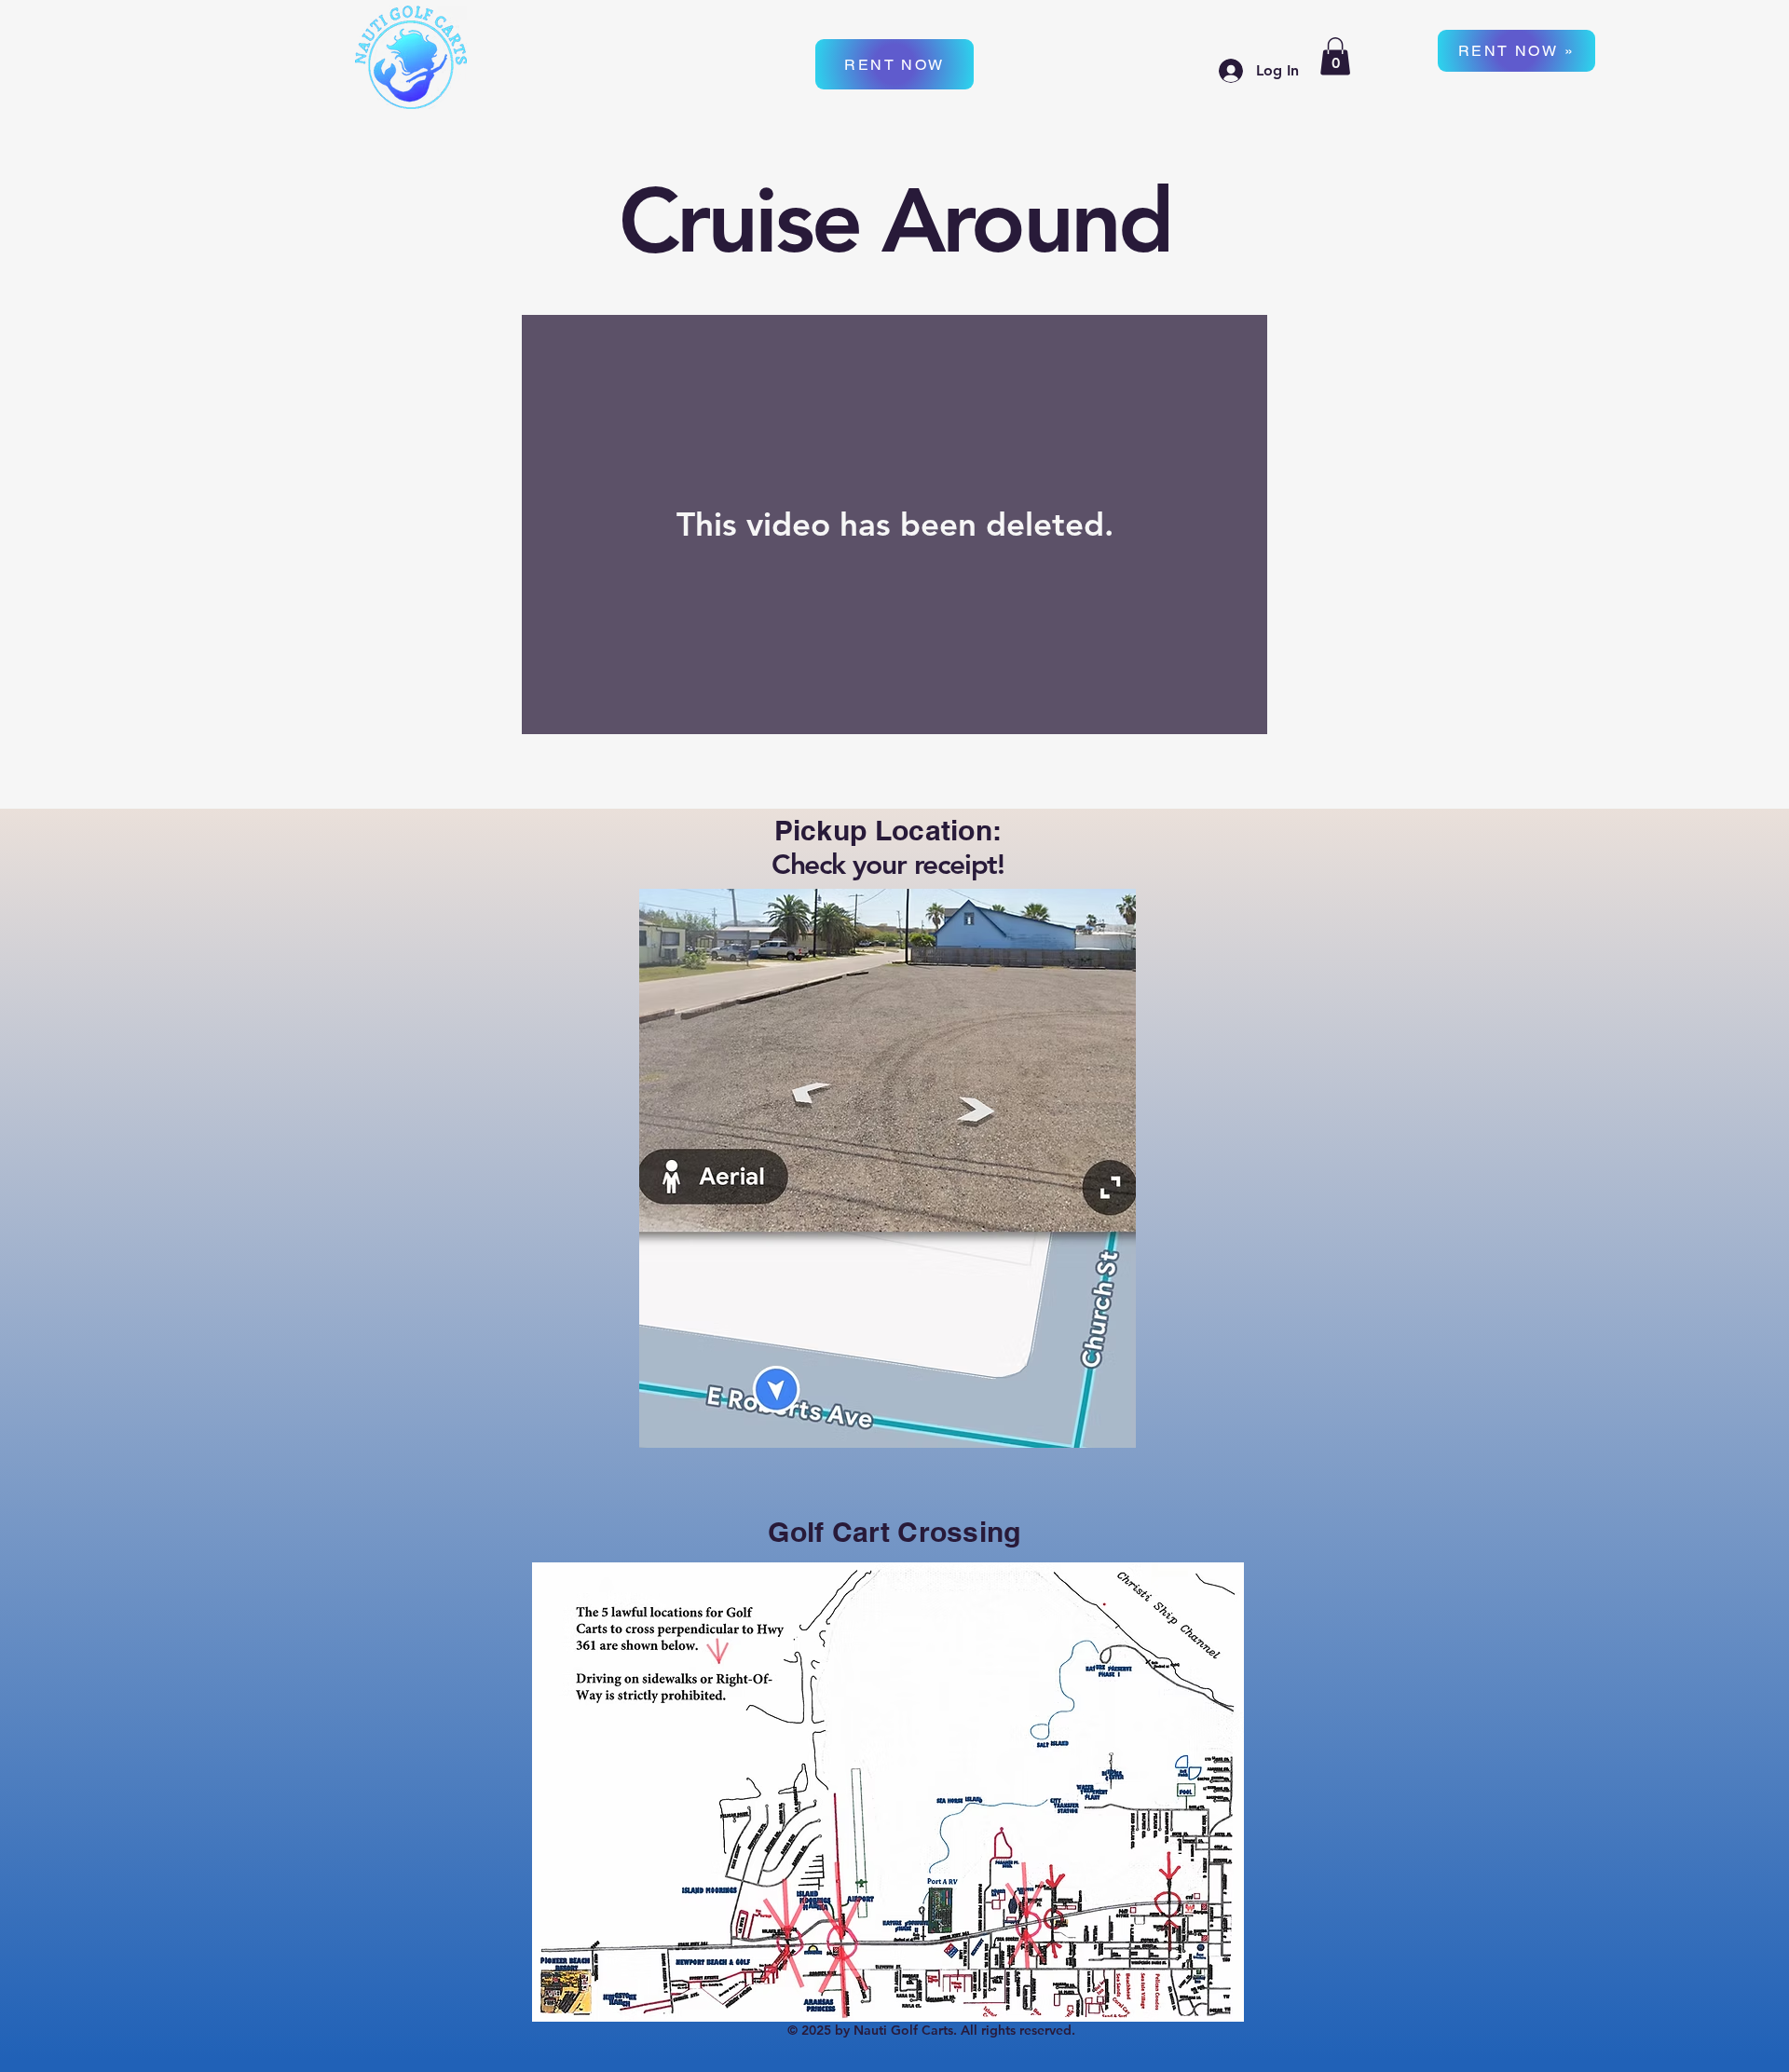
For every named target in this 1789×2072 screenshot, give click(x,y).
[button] (1335, 56)
